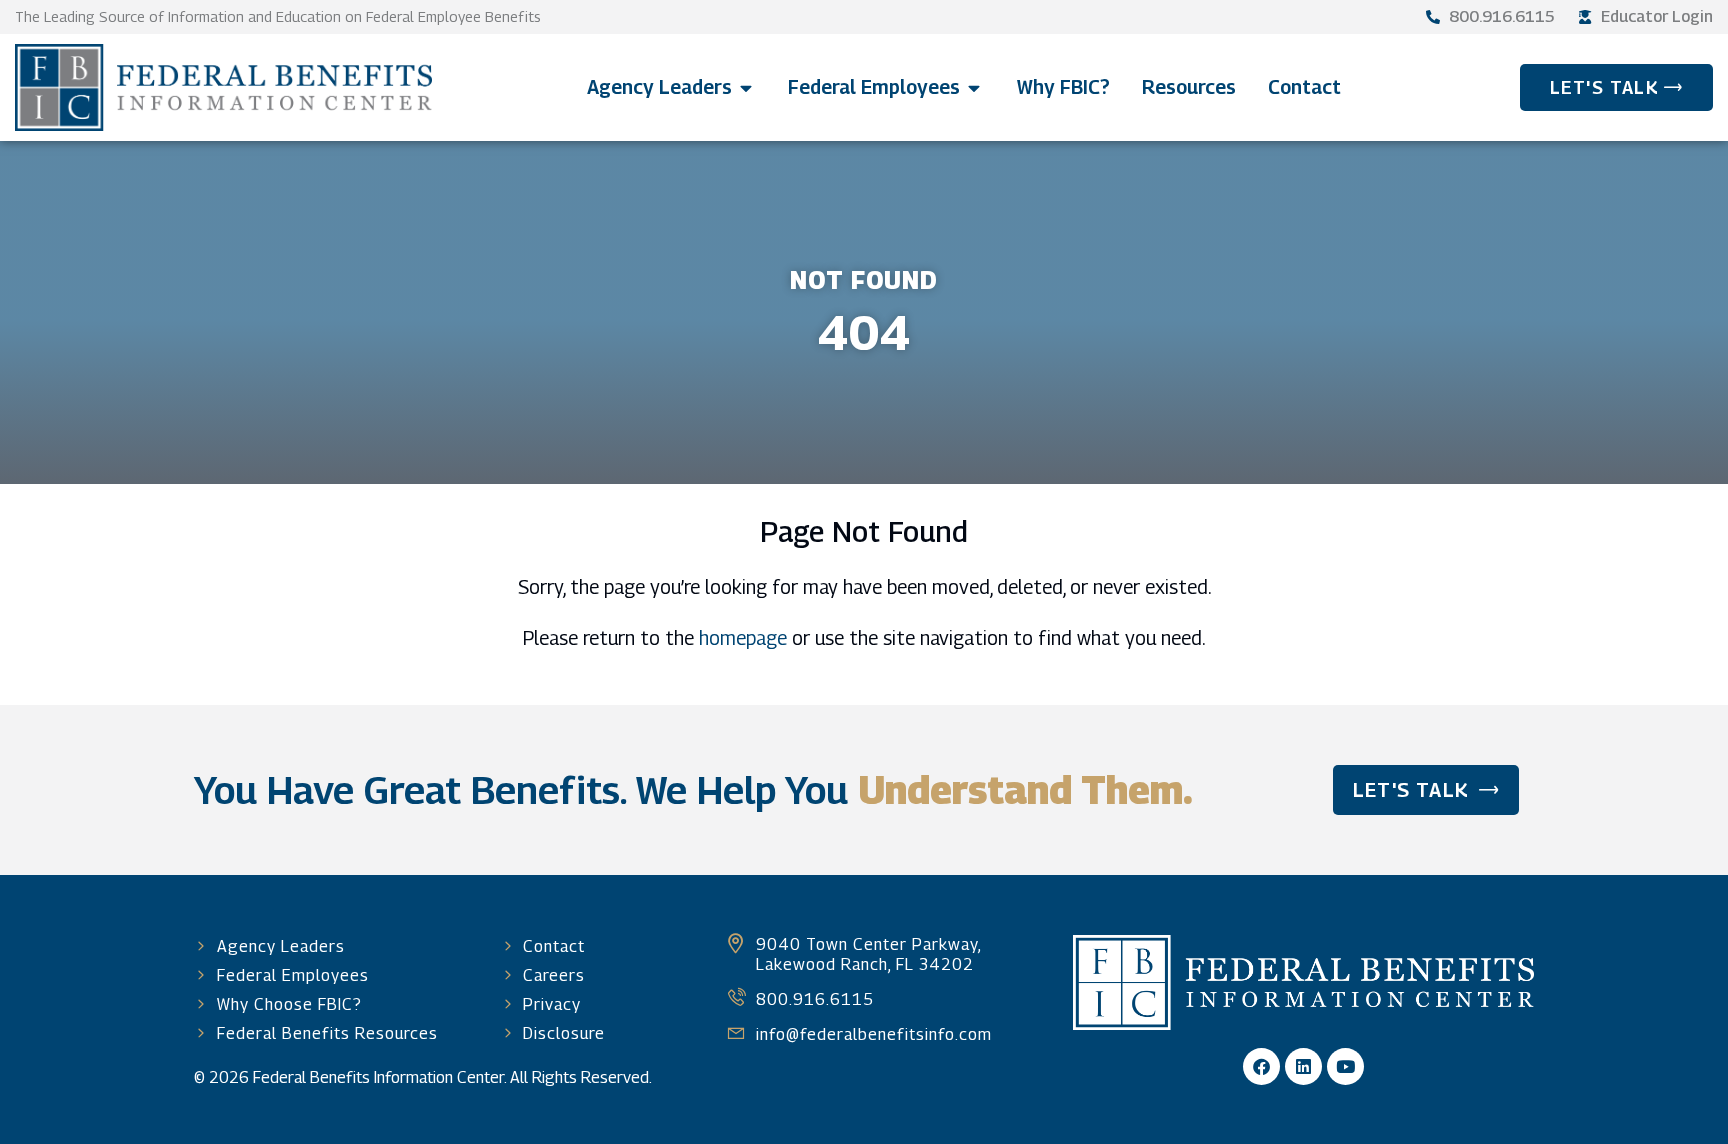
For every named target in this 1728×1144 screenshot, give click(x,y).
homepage (743, 637)
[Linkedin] (1303, 1066)
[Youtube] (1345, 1066)
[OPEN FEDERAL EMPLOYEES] (974, 87)
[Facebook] (1261, 1066)
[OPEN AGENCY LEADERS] (746, 87)
